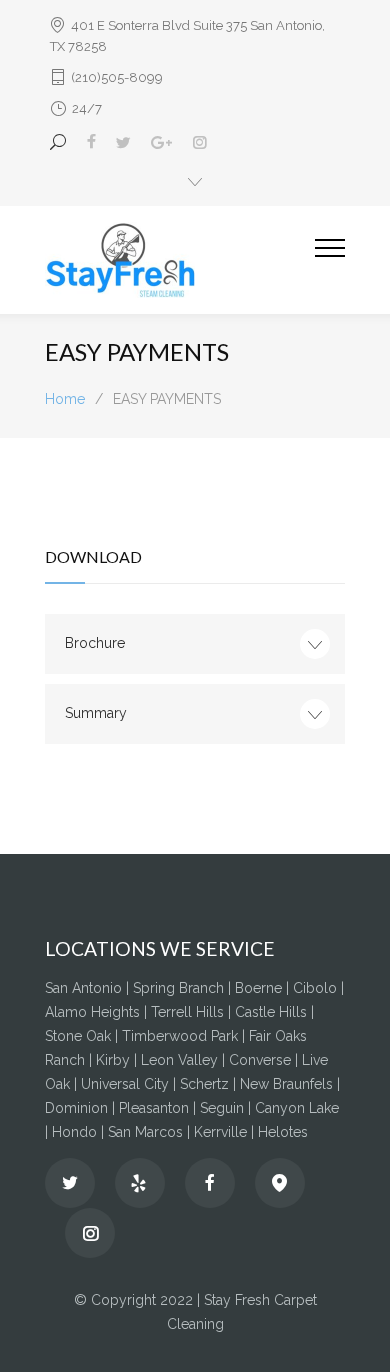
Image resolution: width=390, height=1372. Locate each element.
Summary (96, 713)
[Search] (61, 142)
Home (65, 399)
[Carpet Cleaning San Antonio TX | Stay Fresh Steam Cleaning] (180, 260)
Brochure (95, 643)
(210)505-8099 (117, 77)
